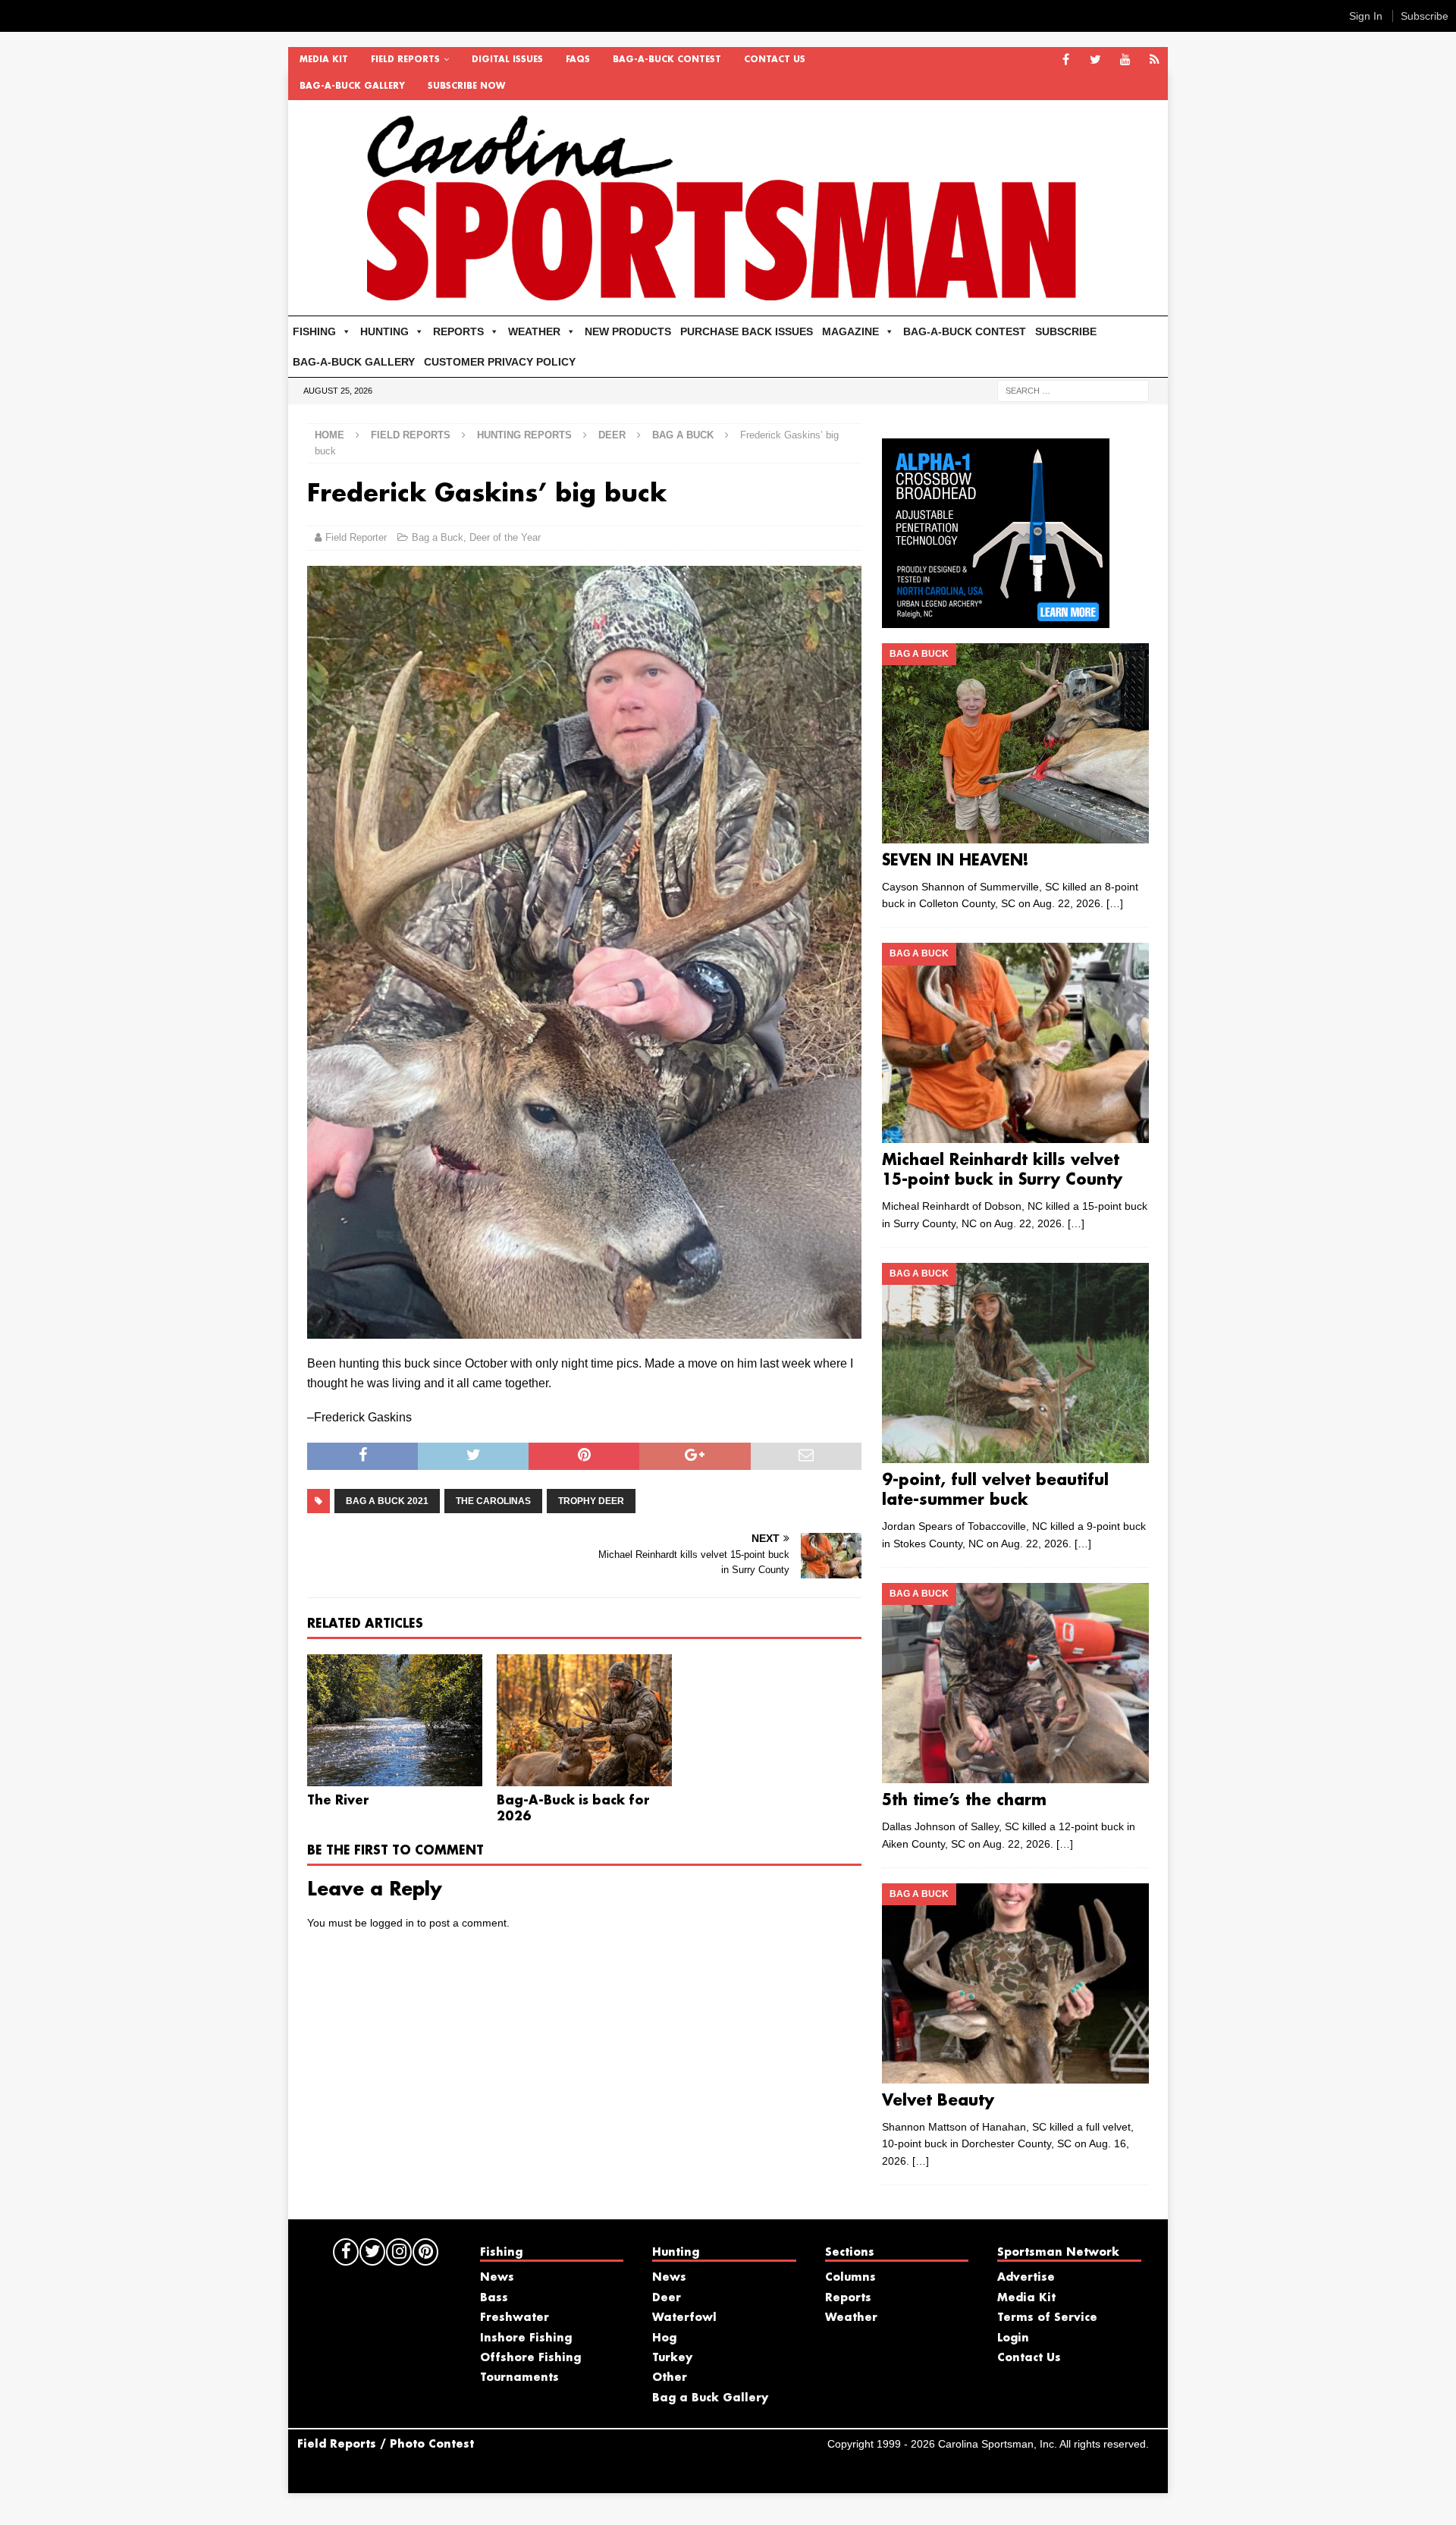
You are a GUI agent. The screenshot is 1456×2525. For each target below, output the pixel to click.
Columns (850, 2278)
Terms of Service (1047, 2318)
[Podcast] (1155, 60)
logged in (392, 1923)
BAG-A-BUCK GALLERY (352, 86)
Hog (664, 2338)
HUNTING (384, 331)
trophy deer (591, 1501)
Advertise (1026, 2278)
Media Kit (324, 60)
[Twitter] (1095, 60)
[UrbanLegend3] (996, 619)
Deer (612, 435)
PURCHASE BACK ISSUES (747, 331)
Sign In (1366, 16)
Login (1013, 2338)
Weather (851, 2318)
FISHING (314, 331)
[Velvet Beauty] (1015, 1983)
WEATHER (534, 331)
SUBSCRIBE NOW (466, 86)
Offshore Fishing (530, 2358)
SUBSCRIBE (1066, 331)
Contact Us (775, 60)
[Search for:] (1073, 390)
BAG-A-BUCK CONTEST (667, 60)
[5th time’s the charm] (1015, 1683)
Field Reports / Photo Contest (386, 2445)
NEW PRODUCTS (628, 331)
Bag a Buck (438, 537)
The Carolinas (493, 1501)
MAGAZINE (850, 331)
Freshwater (515, 2318)
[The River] (395, 1720)
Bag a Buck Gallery (710, 2398)
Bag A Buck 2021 (387, 1501)
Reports (848, 2298)
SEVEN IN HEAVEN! (955, 861)
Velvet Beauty (938, 2101)
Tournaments (519, 2378)
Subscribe (1425, 16)
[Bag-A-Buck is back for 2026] (584, 1720)
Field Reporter (356, 537)
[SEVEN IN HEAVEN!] (1015, 743)
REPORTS (458, 331)
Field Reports (405, 60)
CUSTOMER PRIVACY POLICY (500, 362)
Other (670, 2378)
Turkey (672, 2358)
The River (338, 1801)
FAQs (578, 60)
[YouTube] (1125, 60)
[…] (1115, 903)
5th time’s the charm (964, 1801)
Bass (494, 2298)
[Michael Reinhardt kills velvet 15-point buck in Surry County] (1015, 1043)
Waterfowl (684, 2318)
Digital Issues (507, 60)
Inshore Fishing (526, 2338)
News (497, 2278)
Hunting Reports (524, 435)
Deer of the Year (505, 537)
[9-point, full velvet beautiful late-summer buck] (1015, 1363)
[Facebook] (1066, 60)
